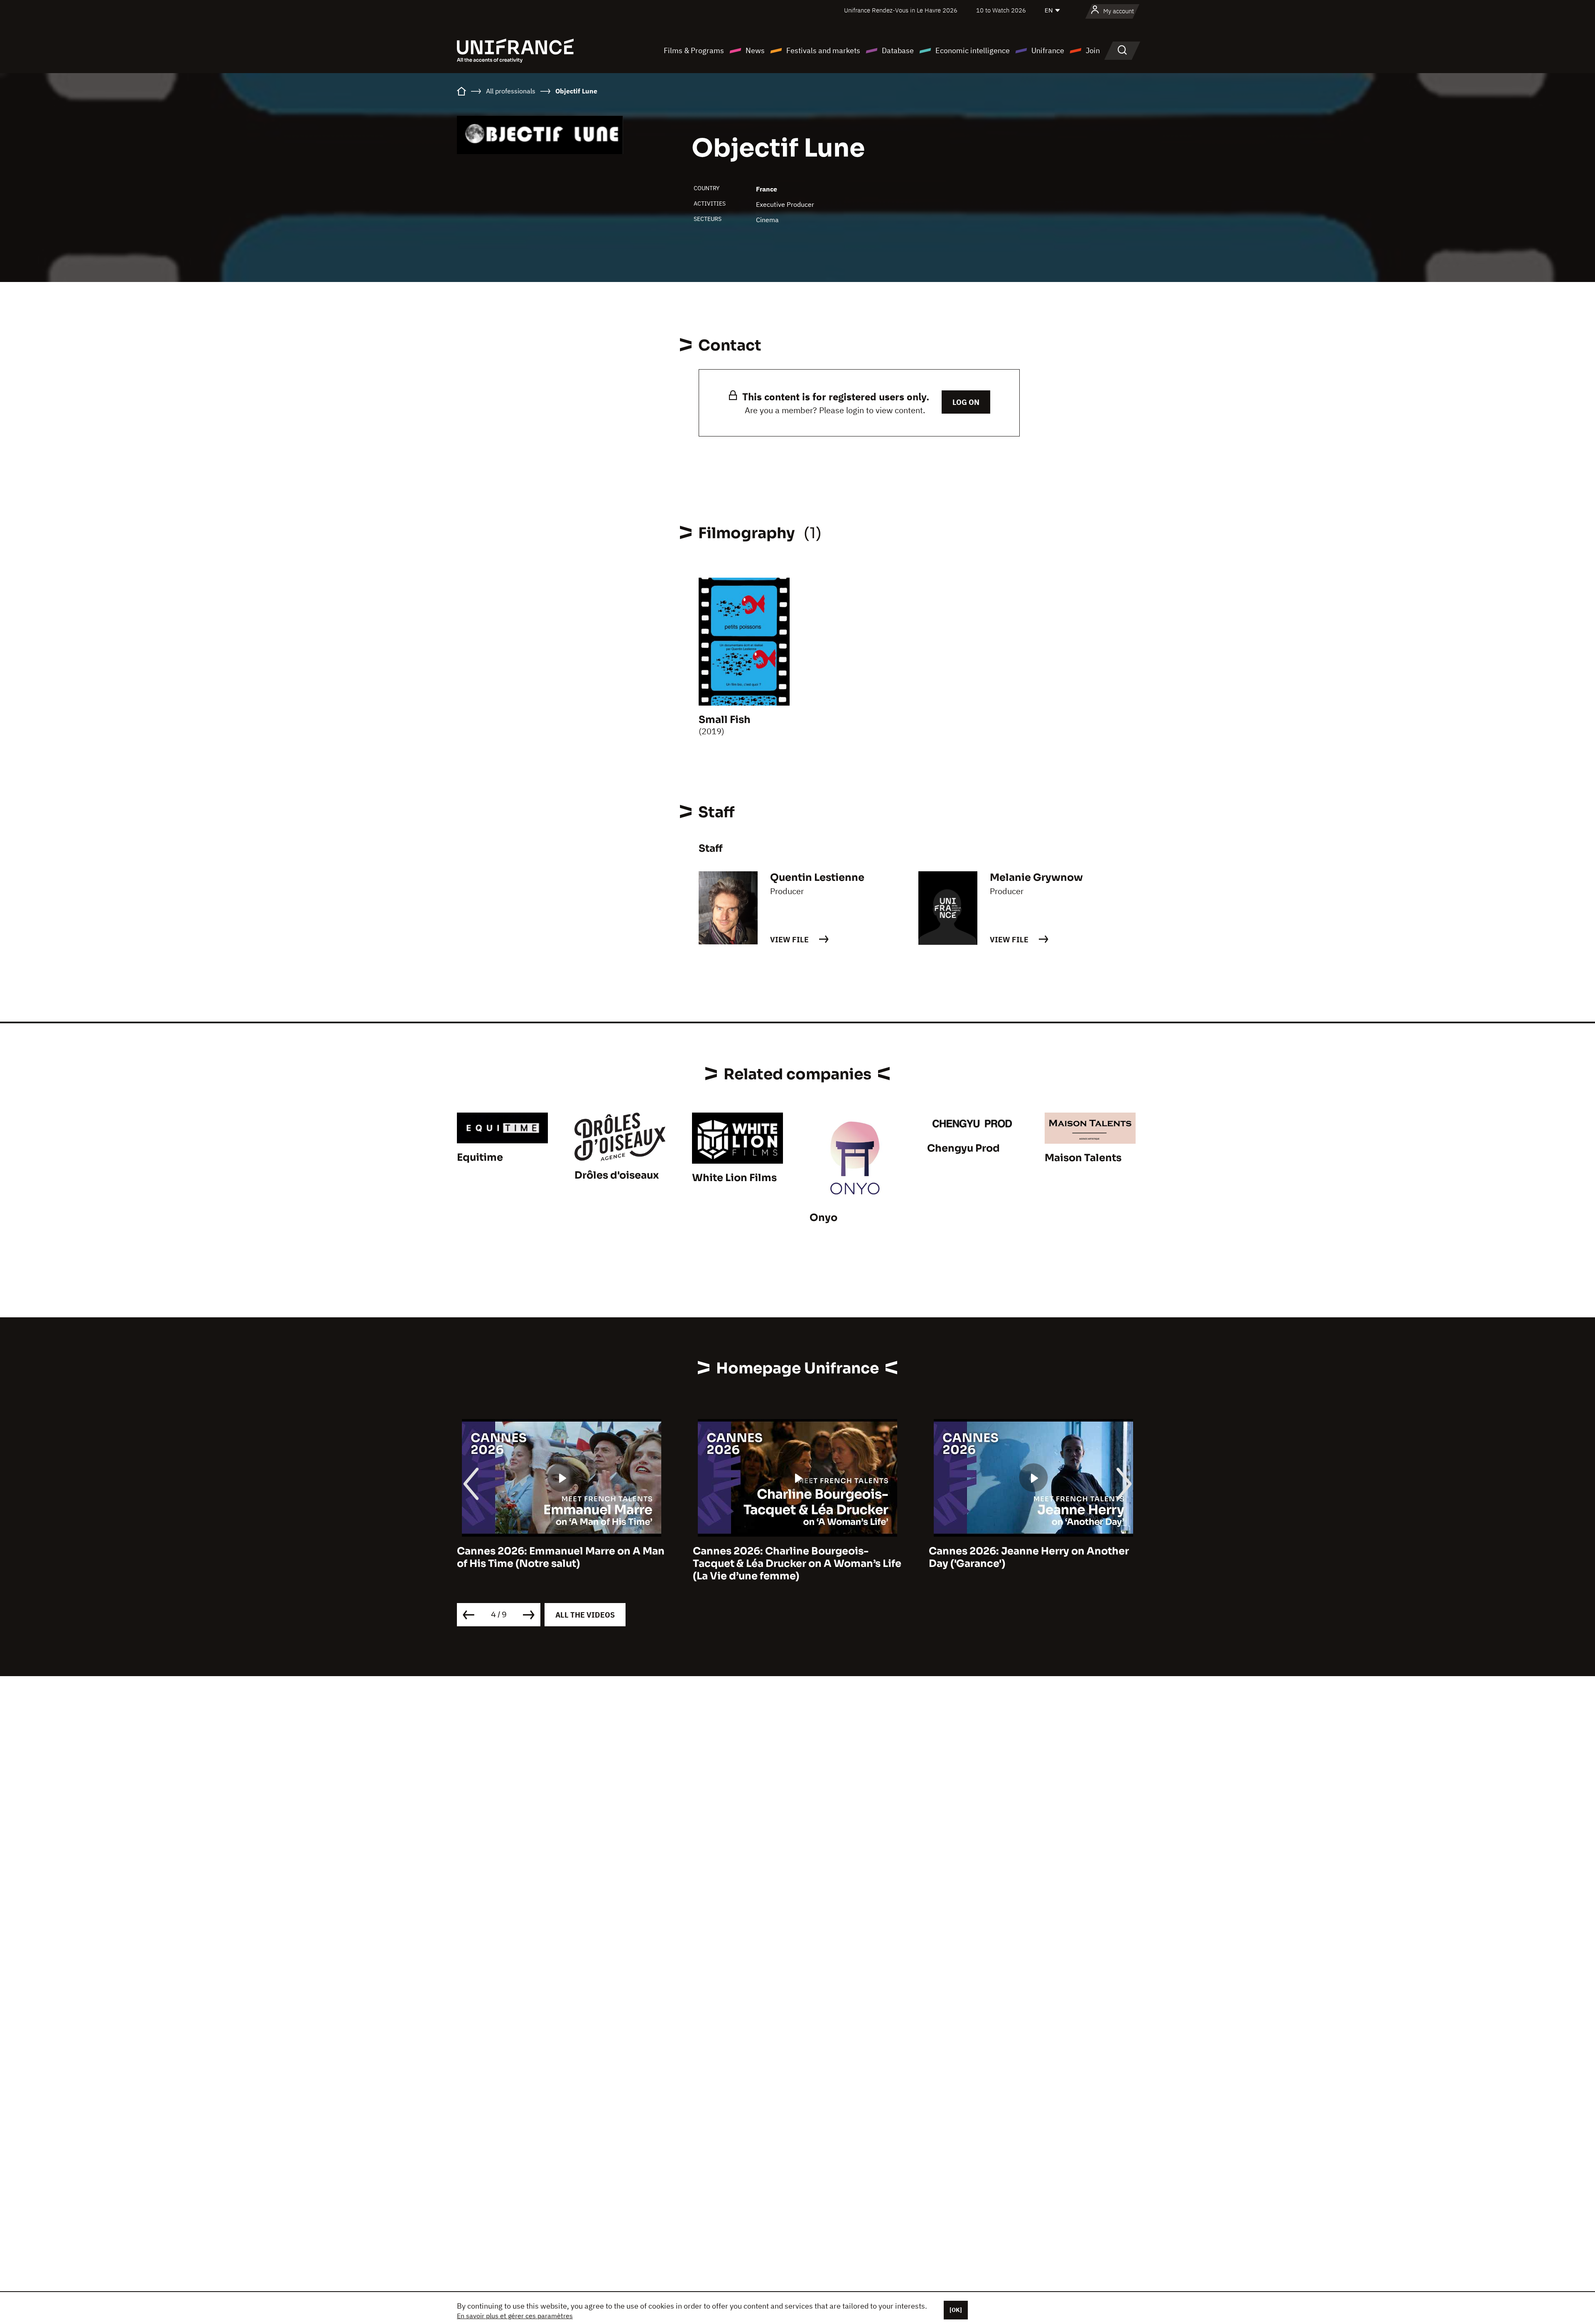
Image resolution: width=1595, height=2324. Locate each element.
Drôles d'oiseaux (617, 1175)
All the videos (585, 1615)
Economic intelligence (973, 50)
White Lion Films (734, 1178)
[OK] (956, 2310)
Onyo (823, 1218)
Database (898, 50)
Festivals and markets (823, 50)
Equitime (480, 1157)
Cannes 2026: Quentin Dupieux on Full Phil (1026, 1557)
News (755, 50)
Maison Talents (1083, 1158)
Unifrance (1048, 50)
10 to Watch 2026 (1001, 10)
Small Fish (725, 720)
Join (1093, 50)
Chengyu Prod (963, 1148)
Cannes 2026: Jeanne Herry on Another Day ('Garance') (793, 1557)
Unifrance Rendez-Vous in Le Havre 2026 (901, 10)
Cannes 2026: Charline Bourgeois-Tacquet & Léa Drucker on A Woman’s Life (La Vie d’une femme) (561, 1564)
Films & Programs (694, 50)
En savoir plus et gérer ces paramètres (515, 2316)
